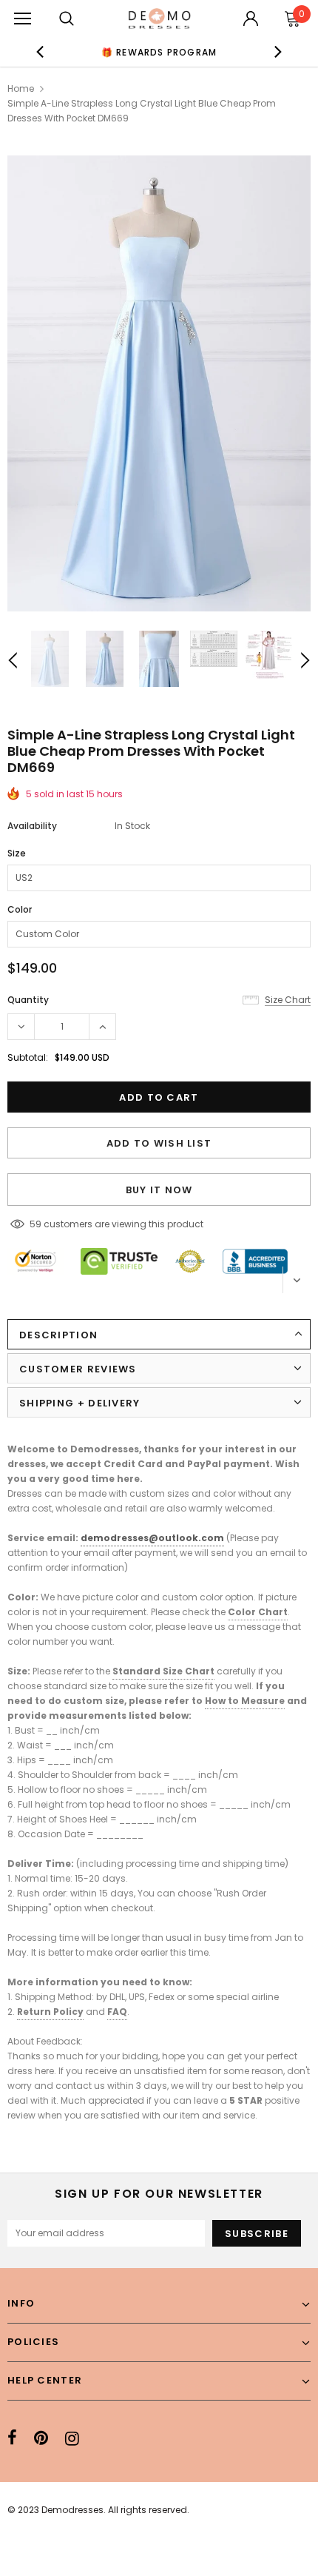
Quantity (28, 1000)
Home (21, 88)
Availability (32, 826)
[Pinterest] (41, 2438)
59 (35, 1224)
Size (17, 853)
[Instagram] (72, 2438)
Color (20, 909)
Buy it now (159, 1190)
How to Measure (245, 1701)
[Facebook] (12, 2438)
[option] (159, 52)
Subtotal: (28, 1057)
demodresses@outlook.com (152, 1538)
